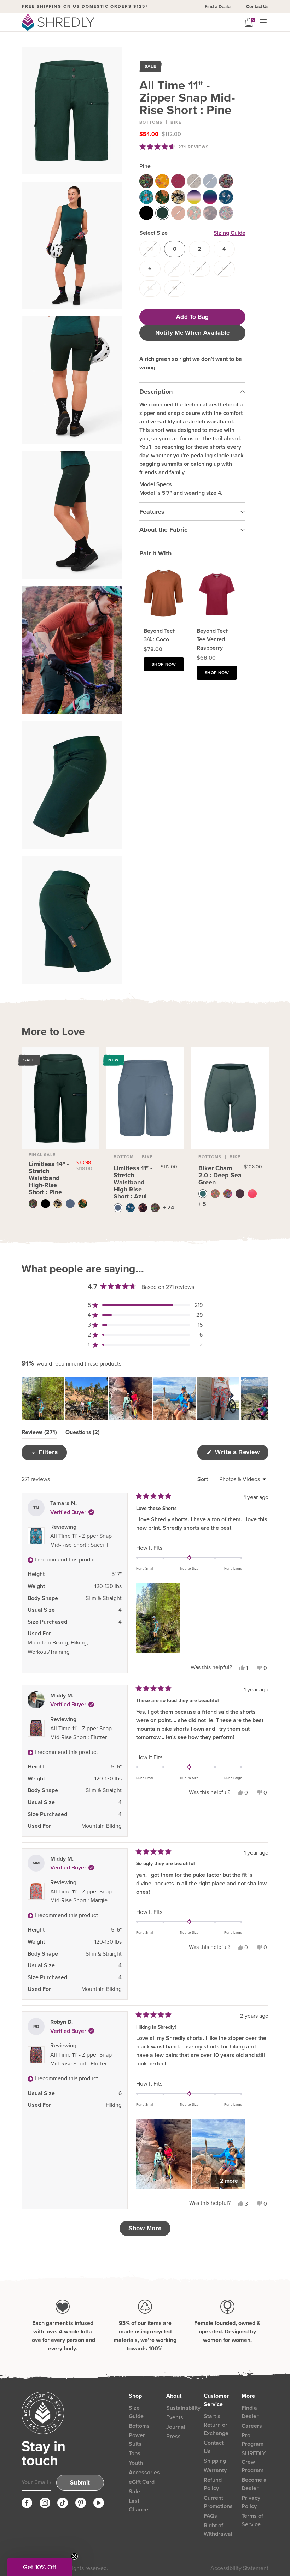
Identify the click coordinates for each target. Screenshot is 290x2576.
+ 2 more (227, 2181)
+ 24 (169, 1207)
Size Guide (136, 2412)
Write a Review (241, 1454)
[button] (174, 147)
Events (175, 2417)
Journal (176, 2427)
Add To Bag (193, 317)
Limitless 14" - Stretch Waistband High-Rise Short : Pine (49, 1178)
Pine (145, 166)
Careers (252, 2426)
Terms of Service (252, 2520)
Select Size (153, 233)
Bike (176, 122)
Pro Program (253, 2440)
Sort (203, 1479)
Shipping (215, 2461)
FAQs (210, 2516)
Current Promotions (218, 2502)
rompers (69, 6)
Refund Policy (213, 2484)
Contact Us (257, 7)
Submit (80, 2483)
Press (173, 2436)
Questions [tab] (83, 1433)
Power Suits (137, 2440)
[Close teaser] (74, 2556)
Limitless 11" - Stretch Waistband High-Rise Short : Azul (133, 1182)
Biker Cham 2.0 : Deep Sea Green (220, 1175)
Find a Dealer (218, 7)
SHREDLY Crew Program (254, 2462)
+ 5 (202, 1204)
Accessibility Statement (239, 2568)
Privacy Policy (251, 2502)
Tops (135, 2453)
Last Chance (138, 2505)
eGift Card (142, 2482)
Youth (136, 2463)
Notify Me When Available (192, 333)
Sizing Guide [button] (230, 233)
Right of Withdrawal (218, 2530)
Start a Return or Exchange (216, 2425)
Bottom (124, 1157)
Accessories (144, 2472)
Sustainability (183, 2408)
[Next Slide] (263, 1398)
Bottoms (151, 122)
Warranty (215, 2470)
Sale (134, 2491)
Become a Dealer (254, 2484)
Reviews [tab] (39, 1433)
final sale (42, 1155)
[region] (145, 1398)
